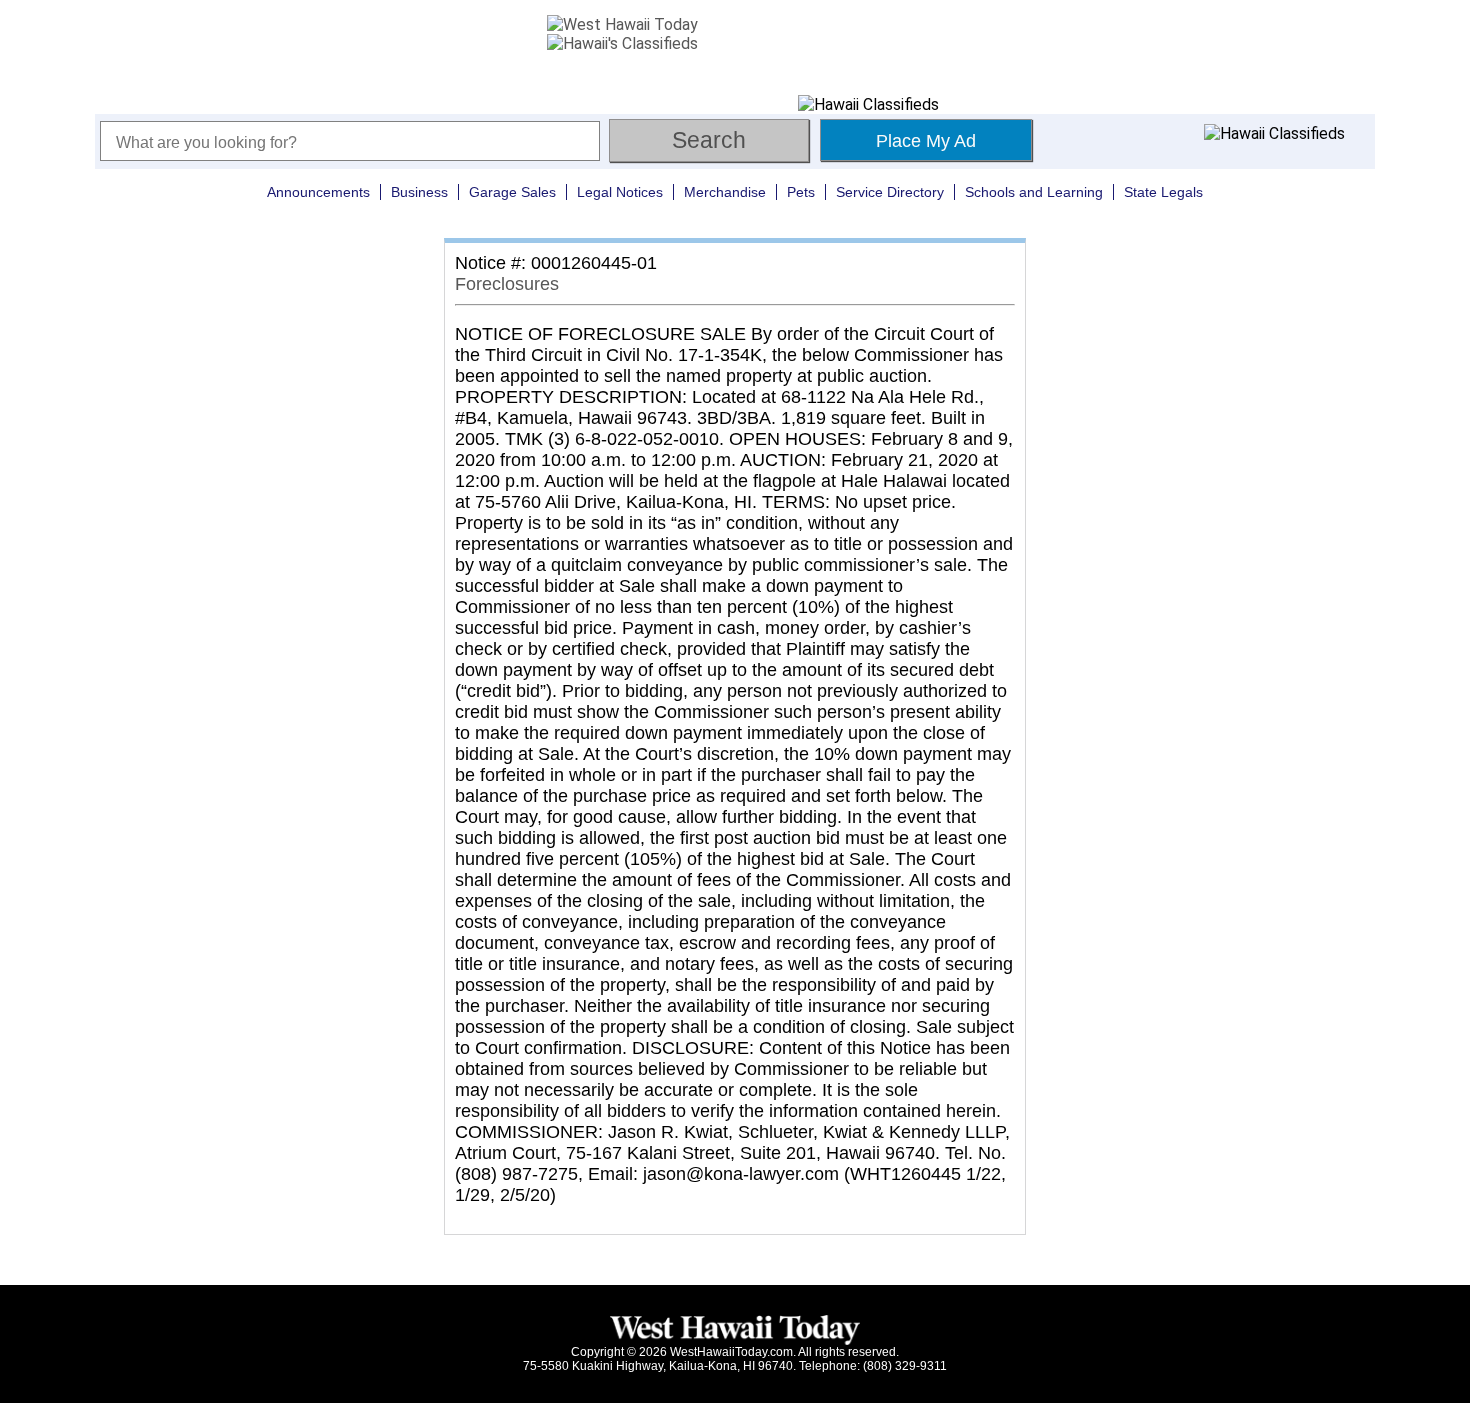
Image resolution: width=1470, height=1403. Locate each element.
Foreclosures (507, 284)
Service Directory (890, 192)
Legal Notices (620, 192)
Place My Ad (926, 141)
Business (419, 192)
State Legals (1163, 192)
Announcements (318, 192)
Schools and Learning (1034, 192)
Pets (801, 192)
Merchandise (725, 192)
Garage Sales (512, 192)
